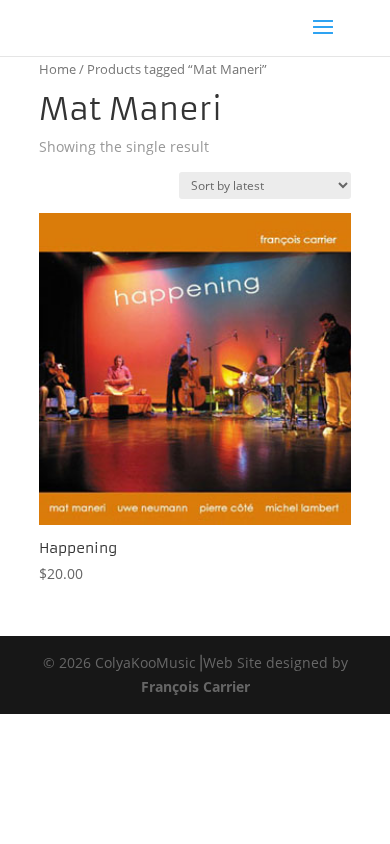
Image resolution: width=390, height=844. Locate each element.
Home (57, 69)
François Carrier (195, 686)
